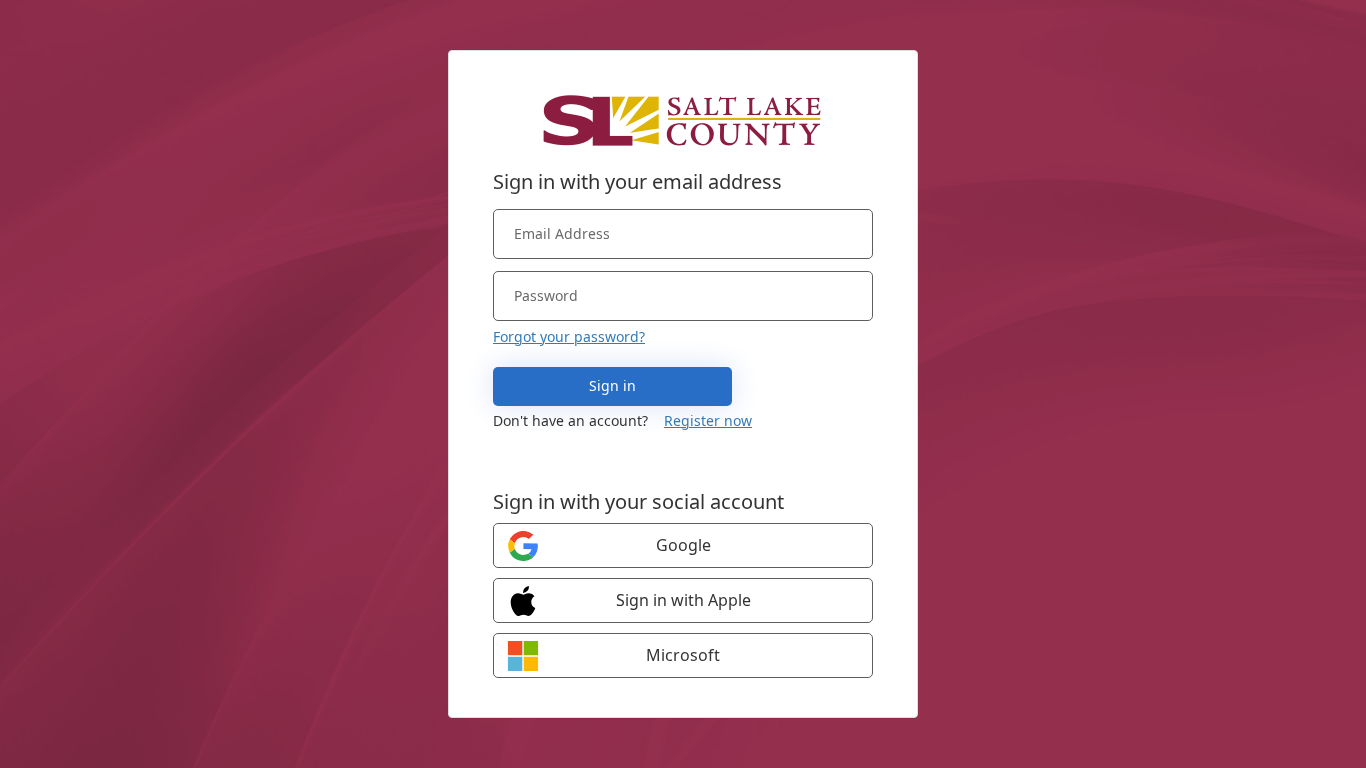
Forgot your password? (569, 336)
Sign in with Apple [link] (683, 600)
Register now (708, 420)
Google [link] (683, 545)
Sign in (612, 385)
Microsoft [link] (683, 655)
